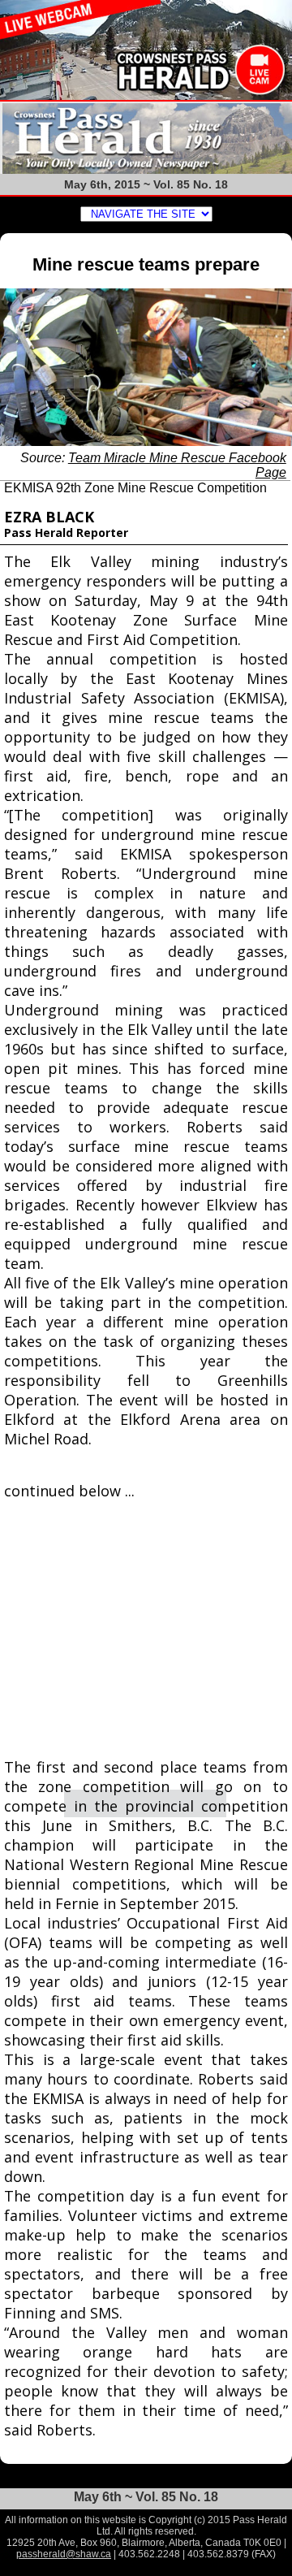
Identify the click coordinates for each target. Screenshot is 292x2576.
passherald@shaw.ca (64, 2554)
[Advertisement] (146, 1630)
